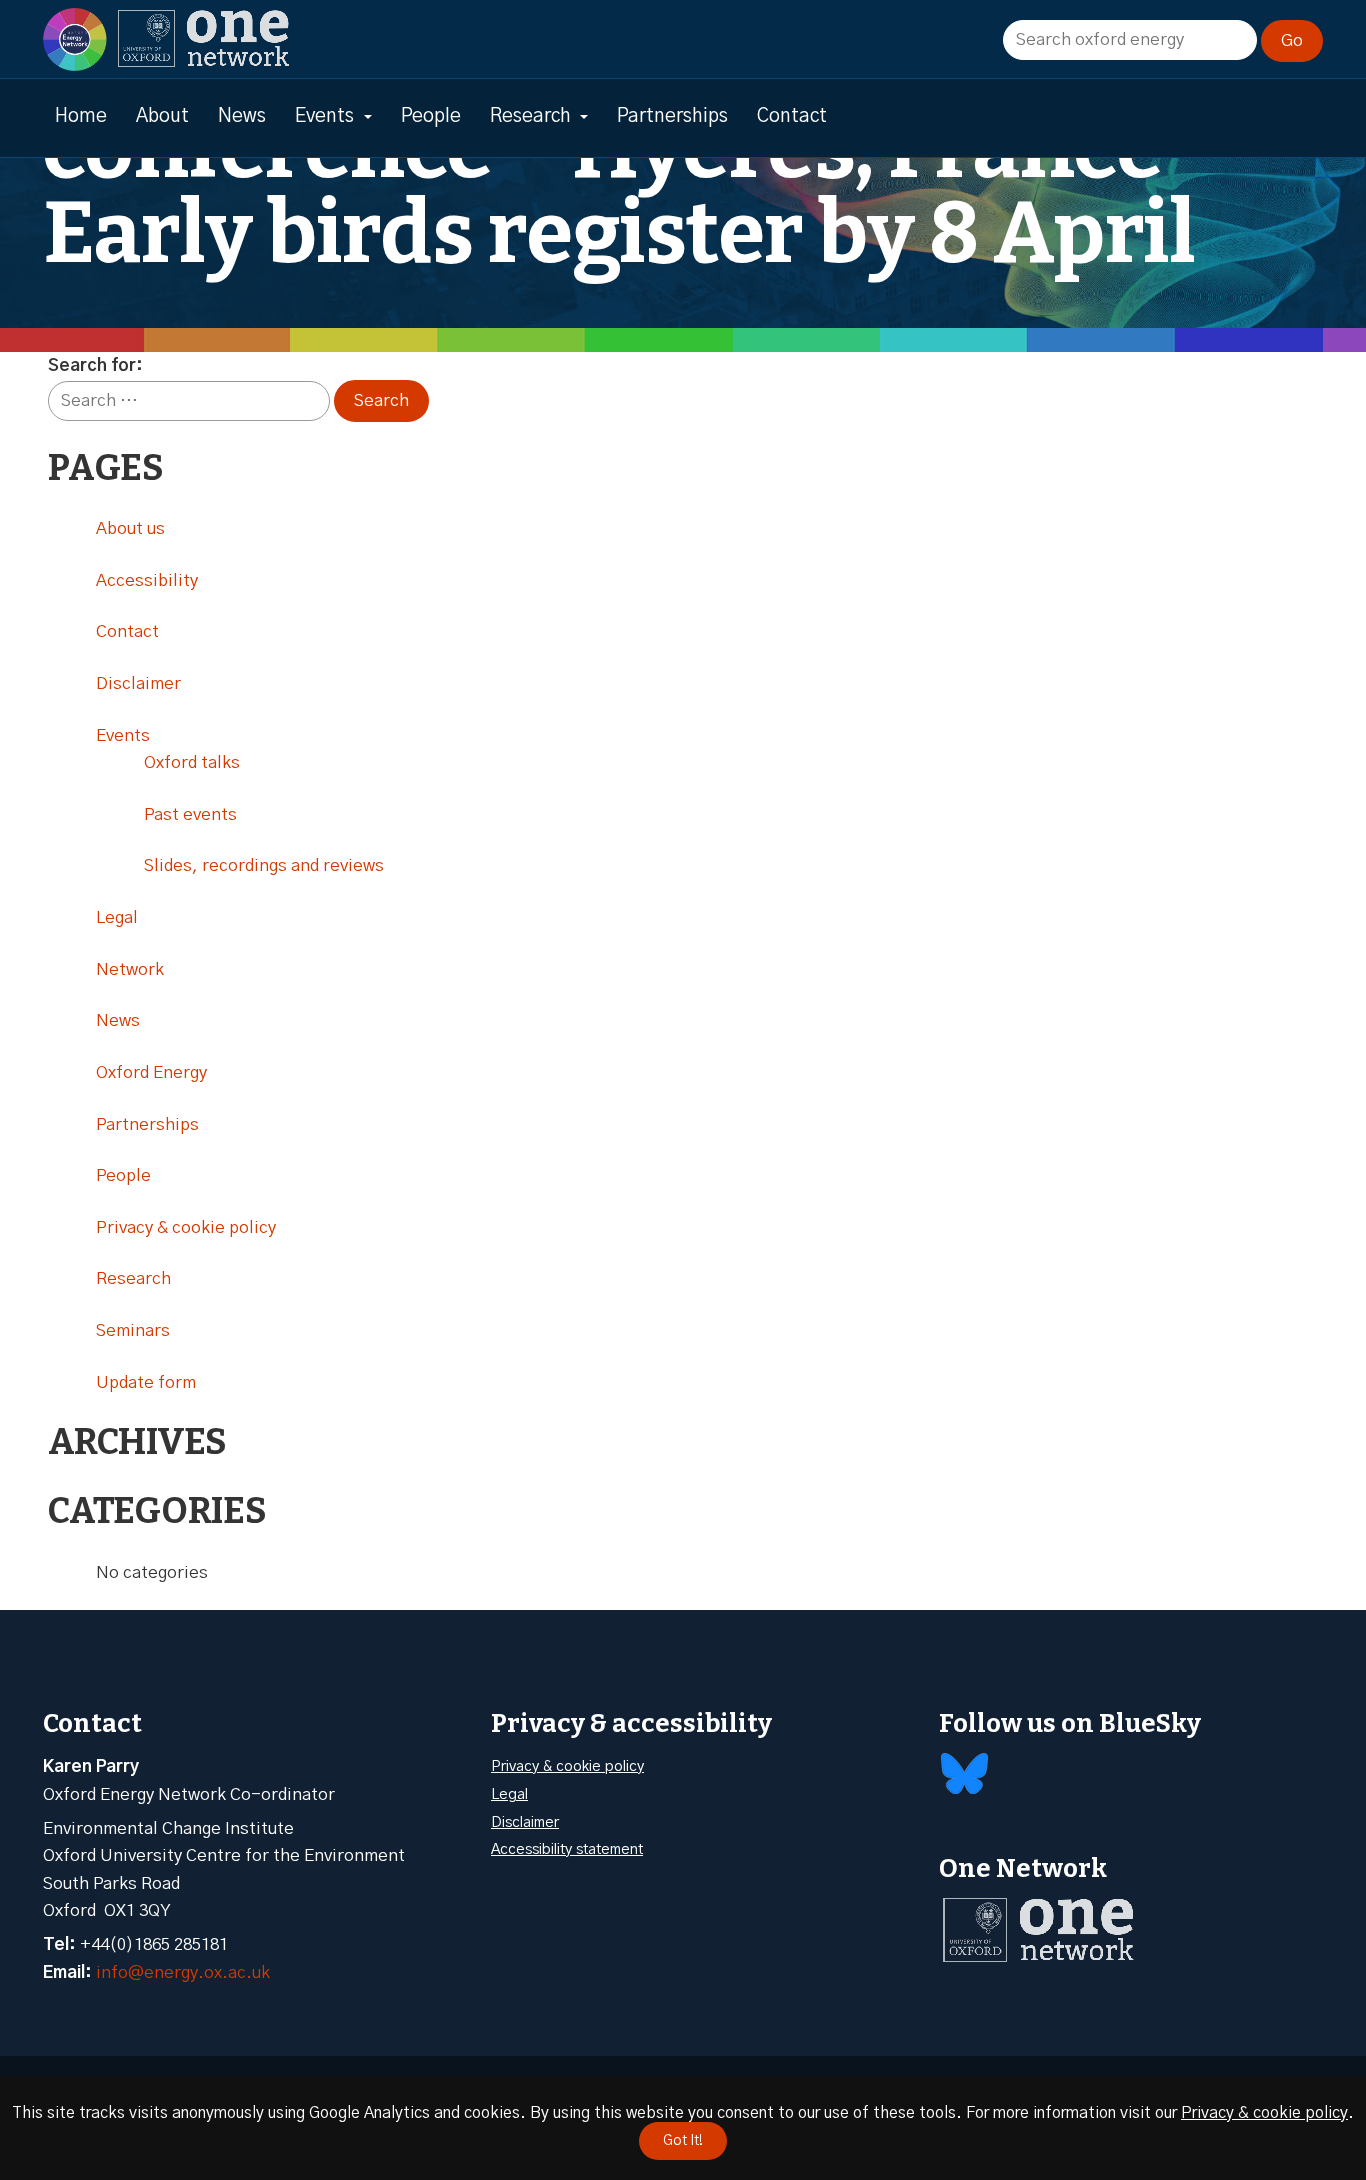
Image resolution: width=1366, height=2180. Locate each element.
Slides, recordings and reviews (264, 865)
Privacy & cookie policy (186, 1227)
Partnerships (672, 116)
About (162, 116)
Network (130, 969)
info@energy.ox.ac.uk (183, 1972)
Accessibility (147, 580)
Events (123, 735)
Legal (117, 917)
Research (133, 1278)
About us (130, 528)
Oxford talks (192, 762)
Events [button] (324, 116)
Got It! (683, 2141)
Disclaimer (138, 683)
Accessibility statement (567, 1849)
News (242, 116)
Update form (146, 1382)
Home (81, 116)
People (431, 116)
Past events (190, 814)
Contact (792, 116)
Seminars (133, 1330)
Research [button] (530, 116)
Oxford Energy (151, 1072)
